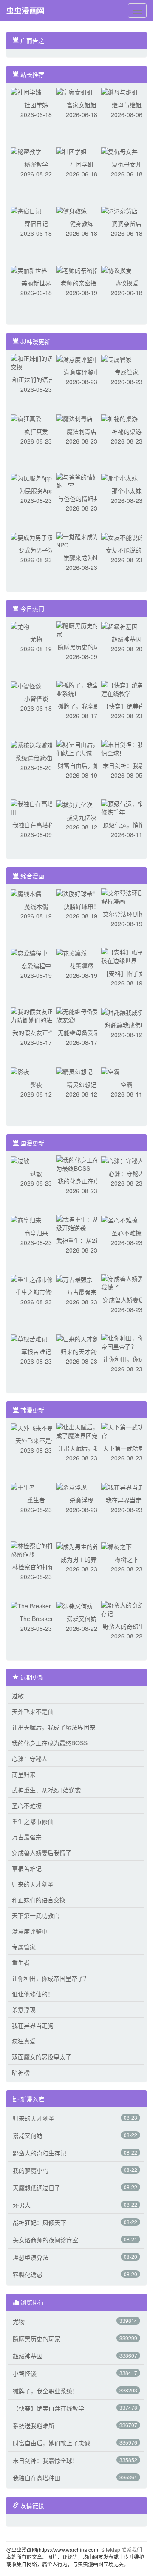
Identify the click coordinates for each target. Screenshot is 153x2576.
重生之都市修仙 (36, 1292)
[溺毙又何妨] (74, 1605)
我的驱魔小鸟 (31, 2170)
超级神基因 (127, 639)
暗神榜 (21, 2072)
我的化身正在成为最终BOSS (50, 1743)
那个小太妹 (127, 491)
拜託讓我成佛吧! (127, 1025)
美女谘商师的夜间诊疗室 (45, 2240)
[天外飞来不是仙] (35, 1427)
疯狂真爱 (36, 431)
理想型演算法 (31, 2257)
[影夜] (20, 1071)
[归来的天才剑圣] (80, 1338)
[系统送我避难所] (35, 744)
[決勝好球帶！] (77, 893)
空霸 (127, 1084)
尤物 (36, 639)
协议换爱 (127, 283)
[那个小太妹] (119, 477)
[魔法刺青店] (74, 418)
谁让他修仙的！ (33, 1994)
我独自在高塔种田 (36, 825)
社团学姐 (82, 164)
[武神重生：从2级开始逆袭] (82, 1222)
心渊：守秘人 (127, 1173)
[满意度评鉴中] (77, 358)
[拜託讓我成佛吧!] (126, 1011)
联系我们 (132, 2549)
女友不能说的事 (127, 550)
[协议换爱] (116, 269)
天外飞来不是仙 (36, 1440)
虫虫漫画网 (25, 11)
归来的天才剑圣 (82, 1351)
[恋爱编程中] (29, 952)
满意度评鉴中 (82, 372)
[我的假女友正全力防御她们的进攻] (36, 1015)
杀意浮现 (82, 1500)
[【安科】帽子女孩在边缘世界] (127, 955)
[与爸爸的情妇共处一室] (82, 480)
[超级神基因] (119, 625)
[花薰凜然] (71, 952)
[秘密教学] (26, 151)
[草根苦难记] (29, 1338)
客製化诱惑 (28, 2275)
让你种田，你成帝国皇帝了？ (51, 1978)
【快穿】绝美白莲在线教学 (48, 2408)
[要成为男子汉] (32, 536)
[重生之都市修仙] (35, 1278)
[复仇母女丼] (119, 151)
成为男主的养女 (82, 1559)
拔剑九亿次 (82, 817)
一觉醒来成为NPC (81, 558)
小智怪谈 (36, 698)
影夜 (36, 1084)
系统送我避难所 (36, 758)
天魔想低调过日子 (37, 2188)
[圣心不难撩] (119, 1219)
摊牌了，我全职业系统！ (45, 2391)
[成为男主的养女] (80, 1546)
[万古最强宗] (74, 1278)
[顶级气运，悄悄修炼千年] (127, 807)
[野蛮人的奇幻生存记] (127, 1608)
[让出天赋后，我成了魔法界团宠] (82, 1430)
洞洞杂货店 (127, 223)
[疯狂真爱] (26, 418)
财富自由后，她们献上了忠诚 (51, 2443)
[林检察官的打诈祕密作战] (36, 1549)
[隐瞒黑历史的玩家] (82, 629)
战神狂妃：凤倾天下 (40, 2222)
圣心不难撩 (127, 1233)
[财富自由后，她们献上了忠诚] (82, 748)
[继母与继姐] (119, 91)
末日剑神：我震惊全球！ (45, 2460)
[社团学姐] (71, 151)
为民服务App (36, 491)
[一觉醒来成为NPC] (82, 540)
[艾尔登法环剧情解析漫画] (127, 896)
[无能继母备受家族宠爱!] (82, 1015)
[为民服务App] (31, 477)
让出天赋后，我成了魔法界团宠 (54, 1727)
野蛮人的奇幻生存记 (40, 2153)
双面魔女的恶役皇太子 (42, 2057)
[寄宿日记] (26, 210)
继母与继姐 (127, 105)
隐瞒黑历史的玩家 (82, 647)
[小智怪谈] (26, 685)
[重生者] (23, 1486)
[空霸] (110, 1071)
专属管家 (127, 372)
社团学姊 (36, 105)
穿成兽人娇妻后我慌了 (42, 1853)
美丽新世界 (36, 283)
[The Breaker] (31, 1605)
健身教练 (82, 223)
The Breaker (36, 1619)
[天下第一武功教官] (127, 1430)
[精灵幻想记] (74, 1071)
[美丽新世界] (29, 269)
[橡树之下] (116, 1546)
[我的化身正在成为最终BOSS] (82, 1163)
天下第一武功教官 (127, 1448)
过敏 (36, 1173)
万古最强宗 (82, 1292)
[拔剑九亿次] (74, 804)
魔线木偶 (36, 906)
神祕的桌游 (127, 431)
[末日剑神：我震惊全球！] (127, 748)
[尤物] (20, 625)
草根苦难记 (36, 1351)
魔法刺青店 (82, 431)
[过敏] (20, 1160)
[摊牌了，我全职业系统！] (82, 688)
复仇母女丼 (127, 164)
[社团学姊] (26, 91)
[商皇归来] (26, 1219)
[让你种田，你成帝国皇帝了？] (127, 1341)
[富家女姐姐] (74, 91)
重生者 (36, 1500)
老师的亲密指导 (82, 283)
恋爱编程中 (36, 966)
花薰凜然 (82, 966)
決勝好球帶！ (82, 906)
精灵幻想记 (82, 1084)
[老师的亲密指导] (80, 269)
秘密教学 (36, 164)
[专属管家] (116, 358)
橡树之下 (127, 1559)
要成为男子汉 (36, 550)
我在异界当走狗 (127, 1500)
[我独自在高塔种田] (36, 807)
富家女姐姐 (82, 105)
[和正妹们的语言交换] (36, 362)
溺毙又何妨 (82, 1619)
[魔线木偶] (26, 893)
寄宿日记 (36, 223)
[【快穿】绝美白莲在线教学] (127, 688)
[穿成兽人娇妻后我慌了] (127, 1282)
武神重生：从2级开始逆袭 (46, 1790)
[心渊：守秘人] (122, 1160)
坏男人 (22, 2205)
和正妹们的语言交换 (39, 1900)
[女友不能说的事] (125, 536)
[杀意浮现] (71, 1486)
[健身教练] (71, 210)
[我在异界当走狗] (125, 1486)
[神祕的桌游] (119, 418)
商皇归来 (36, 1233)
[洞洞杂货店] (119, 210)
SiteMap (111, 2549)
